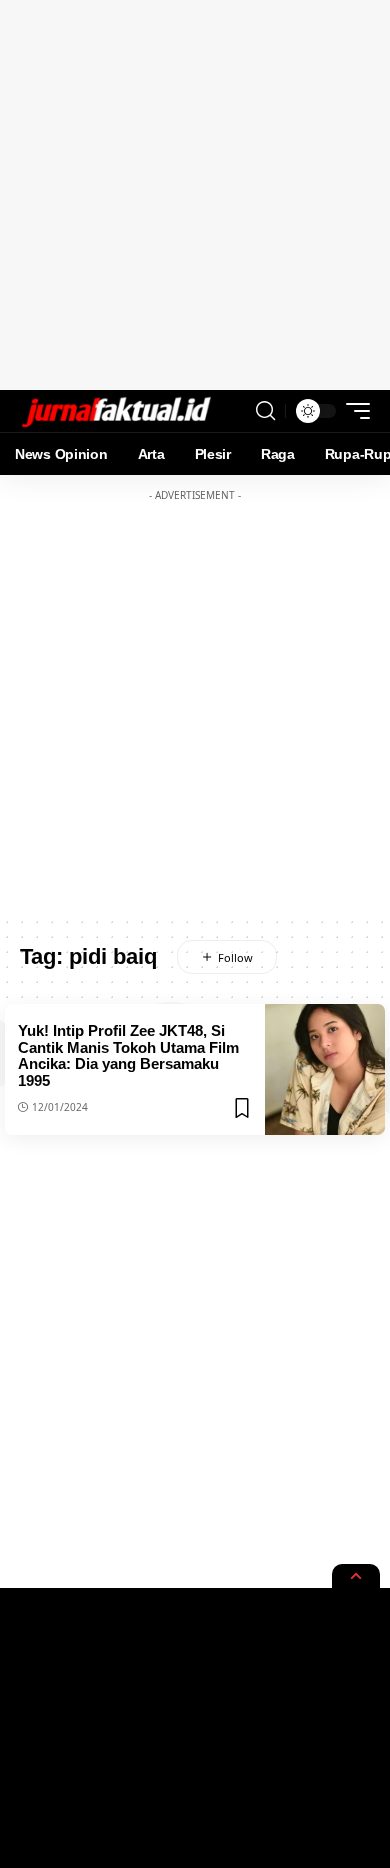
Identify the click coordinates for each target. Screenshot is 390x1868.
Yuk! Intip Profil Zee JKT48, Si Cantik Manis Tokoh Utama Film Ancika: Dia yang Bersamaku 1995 (128, 1055)
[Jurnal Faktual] (116, 411)
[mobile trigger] (353, 411)
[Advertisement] (195, 195)
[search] (265, 411)
